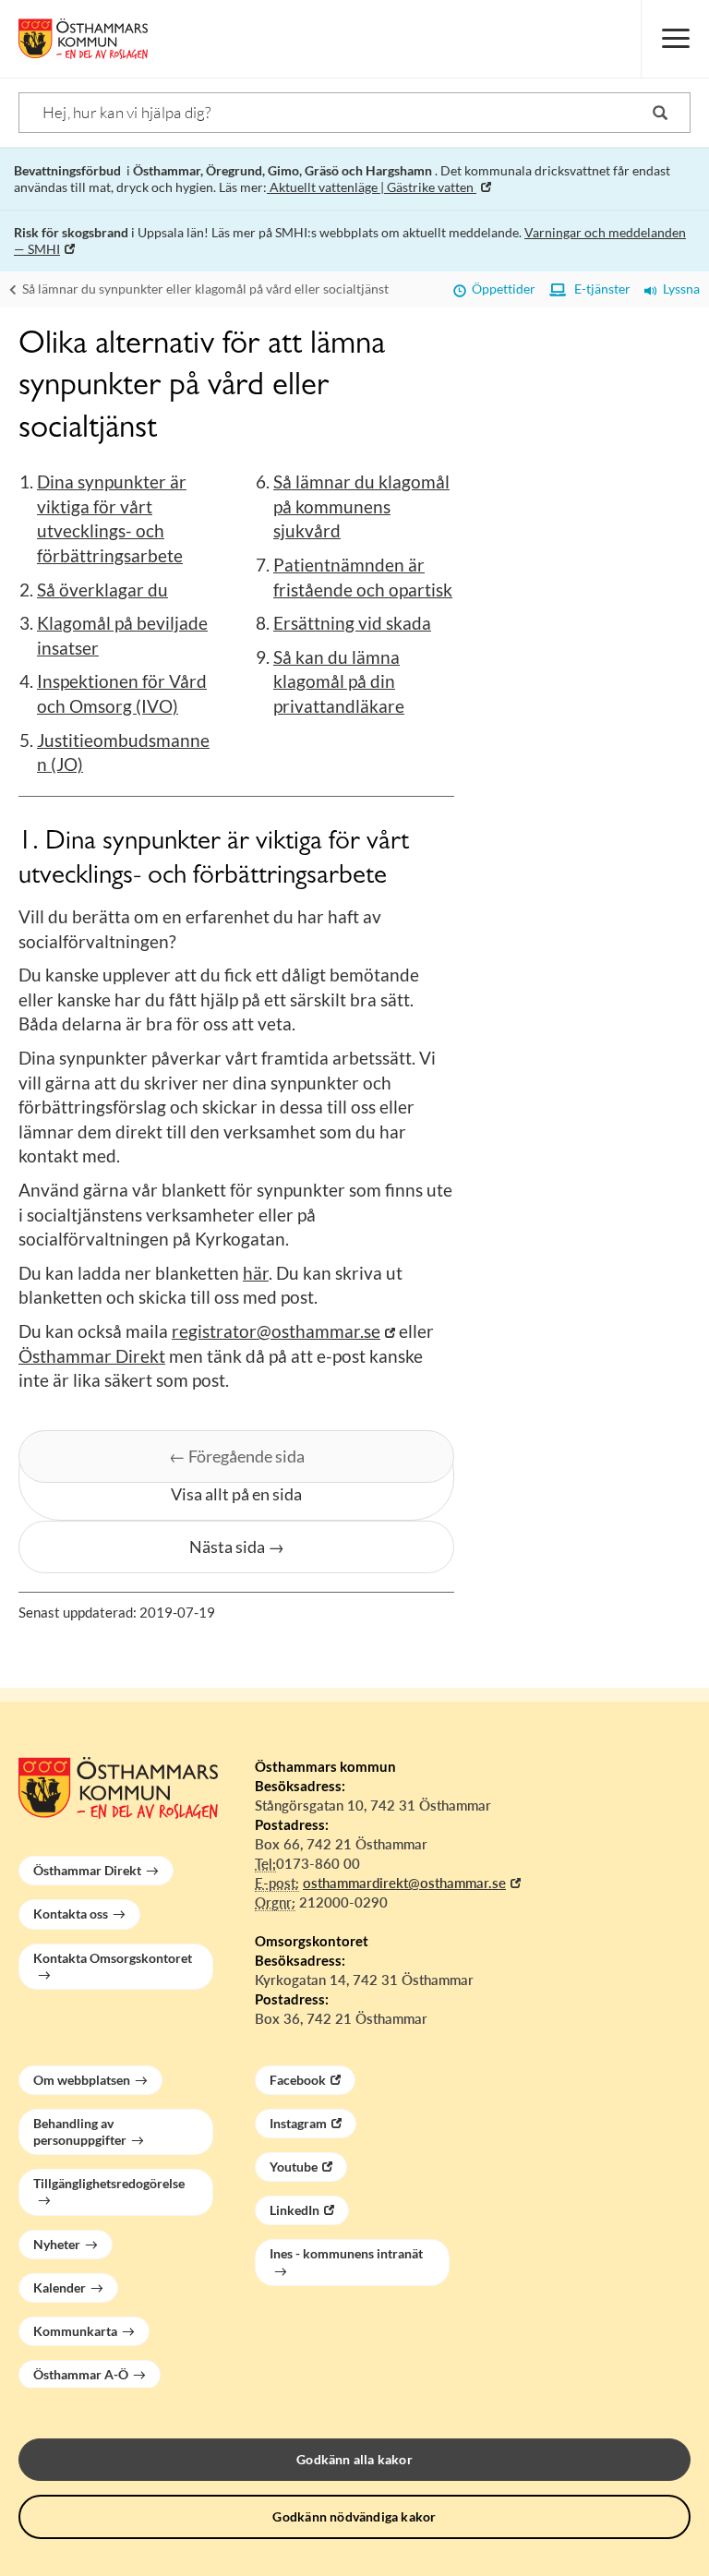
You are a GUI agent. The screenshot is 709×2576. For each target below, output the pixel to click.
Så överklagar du (102, 590)
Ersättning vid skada (352, 623)
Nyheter (57, 2244)
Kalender (60, 2287)
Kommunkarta (75, 2331)
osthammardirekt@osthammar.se (404, 1883)
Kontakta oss (71, 1914)
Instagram (298, 2123)
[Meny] (675, 39)
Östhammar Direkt (92, 1356)
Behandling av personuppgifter (80, 2131)
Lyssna (679, 289)
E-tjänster (598, 289)
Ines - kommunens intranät (346, 2253)
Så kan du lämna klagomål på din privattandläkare (339, 681)
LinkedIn (294, 2210)
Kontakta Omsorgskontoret (113, 1958)
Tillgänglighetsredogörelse (109, 2183)
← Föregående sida (237, 1456)
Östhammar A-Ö (81, 2374)
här (256, 1273)
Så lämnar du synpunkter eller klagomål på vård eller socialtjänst (204, 289)
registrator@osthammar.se (276, 1331)
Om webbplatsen (82, 2080)
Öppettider (501, 289)
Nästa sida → (237, 1547)
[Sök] (660, 113)
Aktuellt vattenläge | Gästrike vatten (372, 187)
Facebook (298, 2080)
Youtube (294, 2167)
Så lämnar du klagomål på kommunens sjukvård (361, 506)
